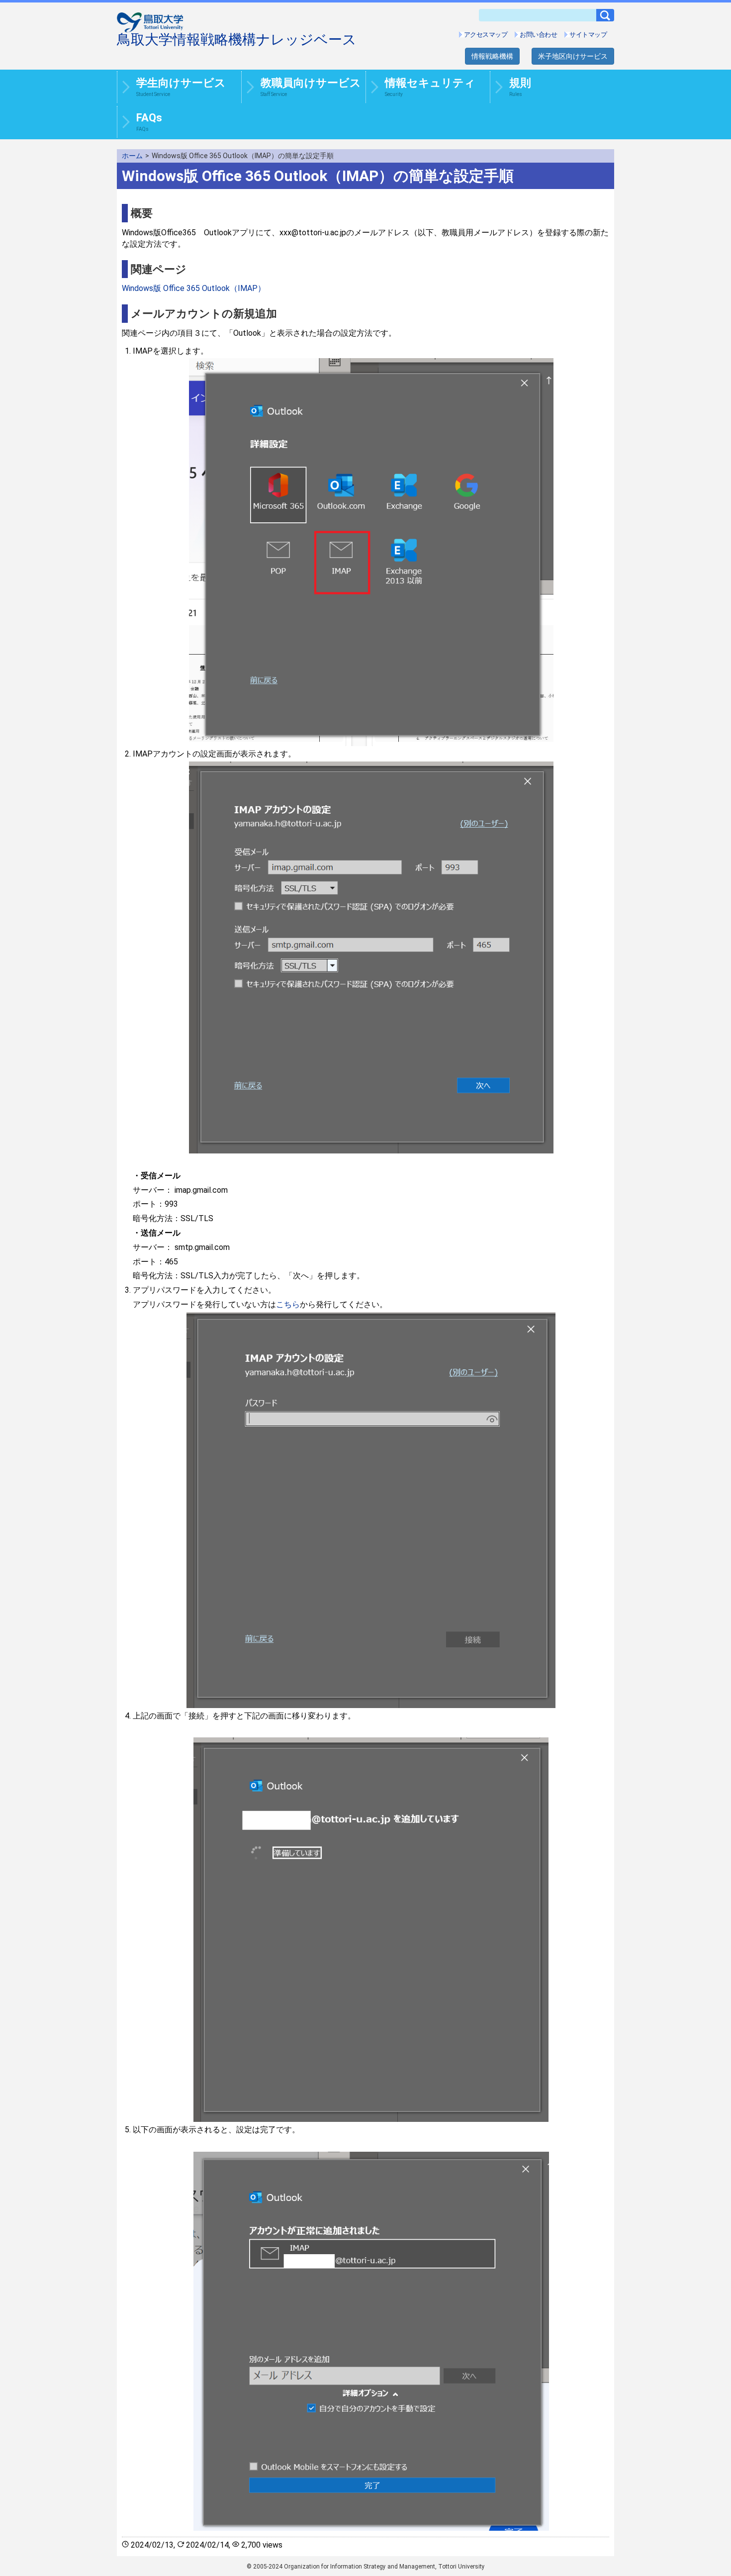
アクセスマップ (486, 35)
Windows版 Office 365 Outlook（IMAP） (194, 288)
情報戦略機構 (492, 56)
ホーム (132, 156)
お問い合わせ (538, 35)
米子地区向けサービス (573, 56)
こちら (288, 1304)
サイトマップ (588, 35)
